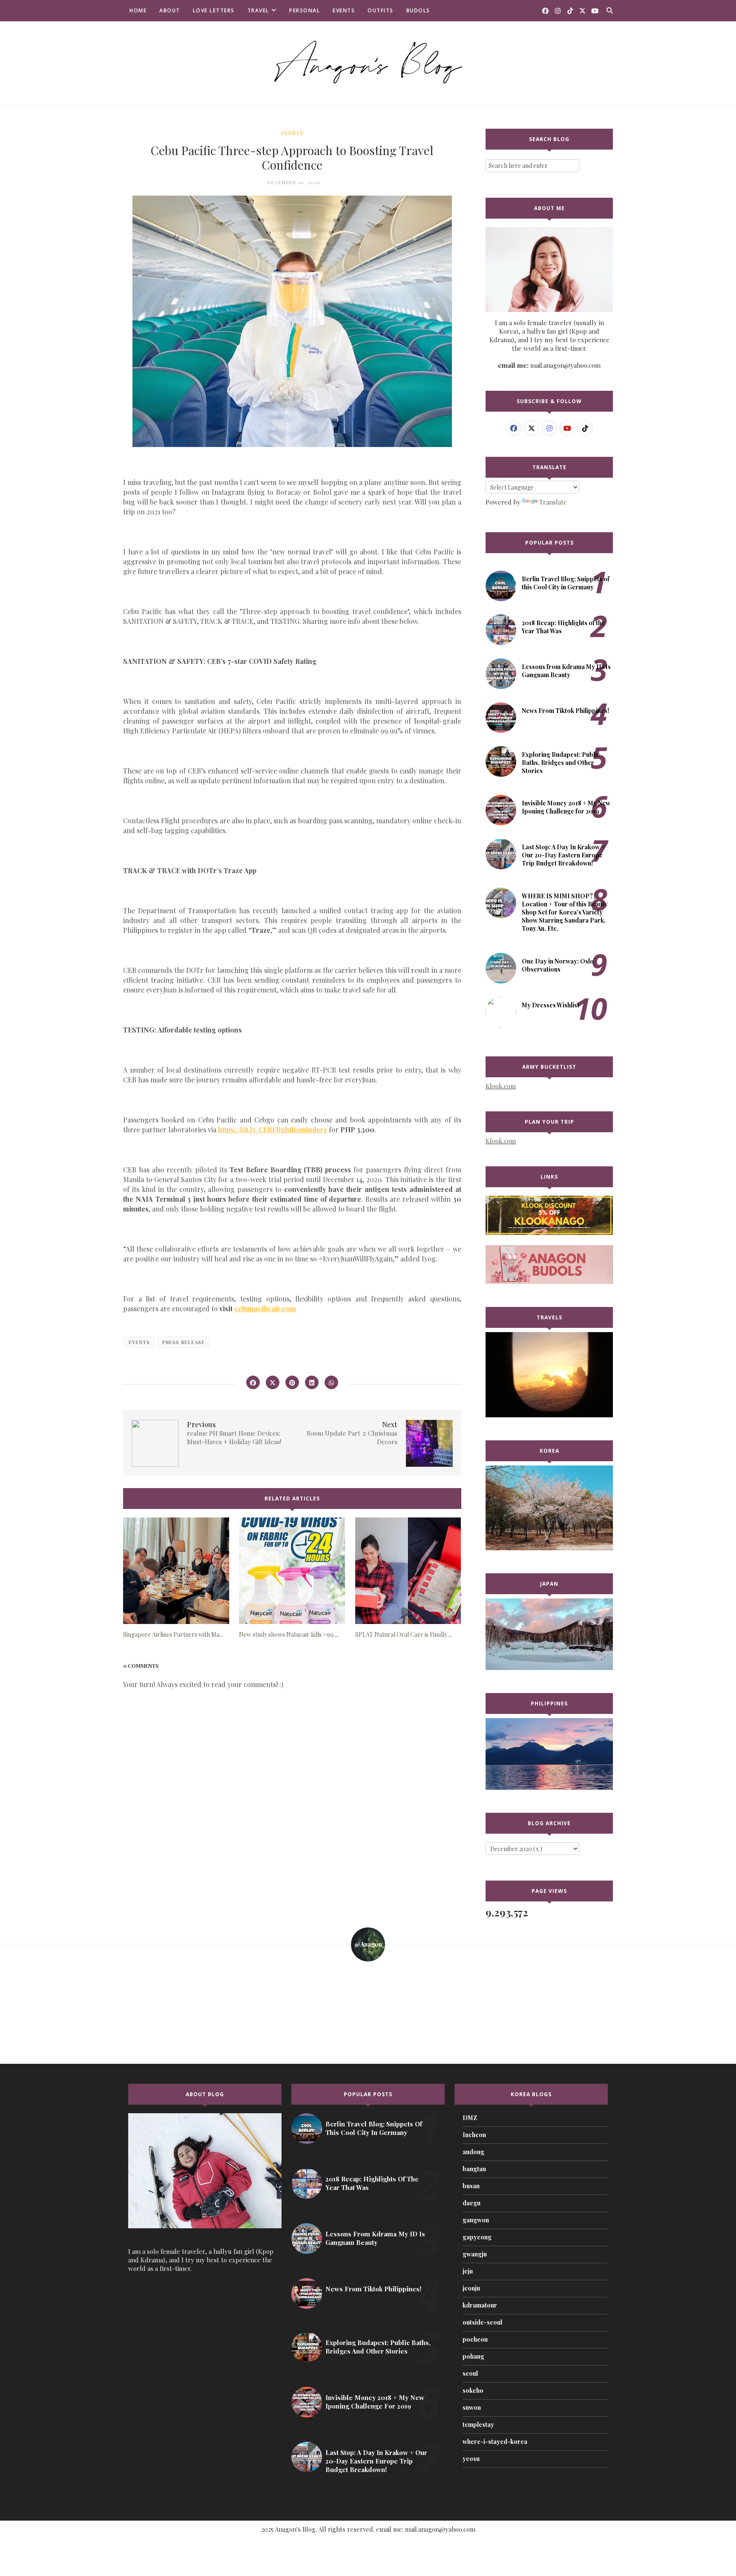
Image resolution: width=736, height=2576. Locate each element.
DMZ (470, 2118)
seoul (470, 2373)
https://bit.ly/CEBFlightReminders (273, 1129)
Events (344, 10)
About (170, 10)
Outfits (381, 10)
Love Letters (214, 10)
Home (138, 10)
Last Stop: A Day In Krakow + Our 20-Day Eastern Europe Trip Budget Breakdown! (563, 855)
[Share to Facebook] (253, 1382)
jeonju (471, 2288)
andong (473, 2152)
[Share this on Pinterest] (292, 1382)
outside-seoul (482, 2322)
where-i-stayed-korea (495, 2442)
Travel (258, 10)
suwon (472, 2407)
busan (471, 2186)
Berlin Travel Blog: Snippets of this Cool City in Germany (566, 583)
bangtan (474, 2169)
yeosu (471, 2459)
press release (184, 1342)
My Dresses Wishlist (551, 1005)
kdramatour (480, 2305)
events (292, 133)
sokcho (473, 2390)
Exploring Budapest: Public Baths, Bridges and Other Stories (561, 763)
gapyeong (477, 2237)
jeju (468, 2271)
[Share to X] (273, 1382)
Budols (418, 10)
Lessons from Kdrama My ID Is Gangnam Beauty (566, 671)
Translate (553, 502)
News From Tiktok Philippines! (565, 711)
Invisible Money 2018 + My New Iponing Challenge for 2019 (566, 807)
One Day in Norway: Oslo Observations (558, 965)
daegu (471, 2203)
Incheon (474, 2135)
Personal (305, 10)
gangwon (476, 2220)
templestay (478, 2425)
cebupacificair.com (265, 1308)
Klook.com (501, 1086)
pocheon (475, 2339)
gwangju (475, 2254)
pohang (473, 2356)
